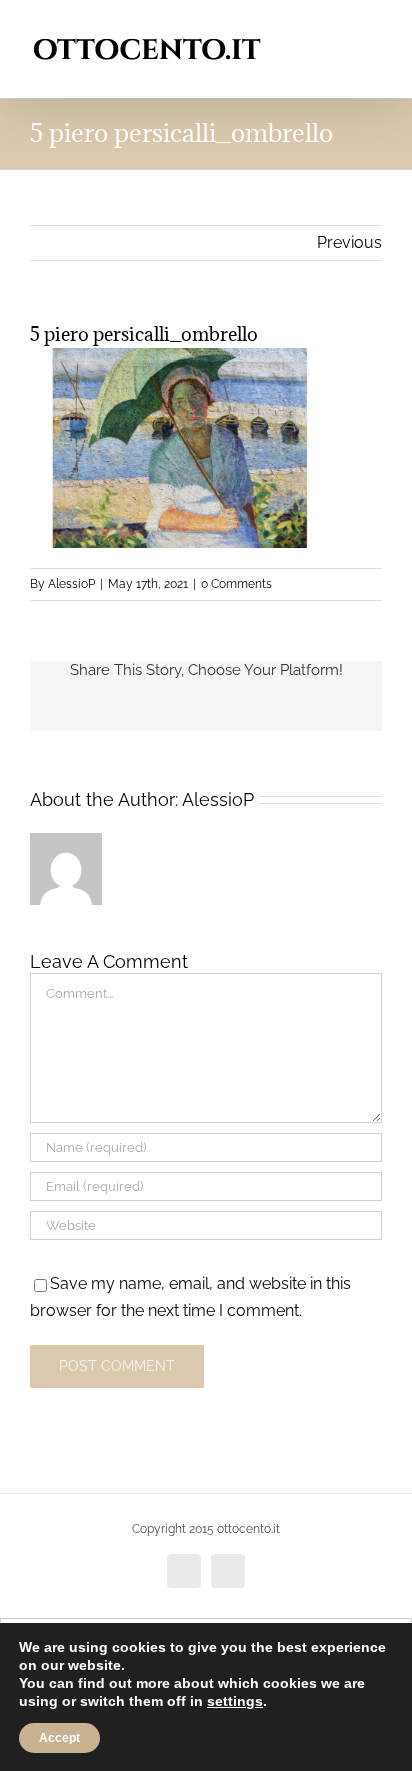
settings (235, 1701)
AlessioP (71, 584)
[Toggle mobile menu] (374, 30)
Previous (349, 242)
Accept (59, 1738)
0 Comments (236, 584)
